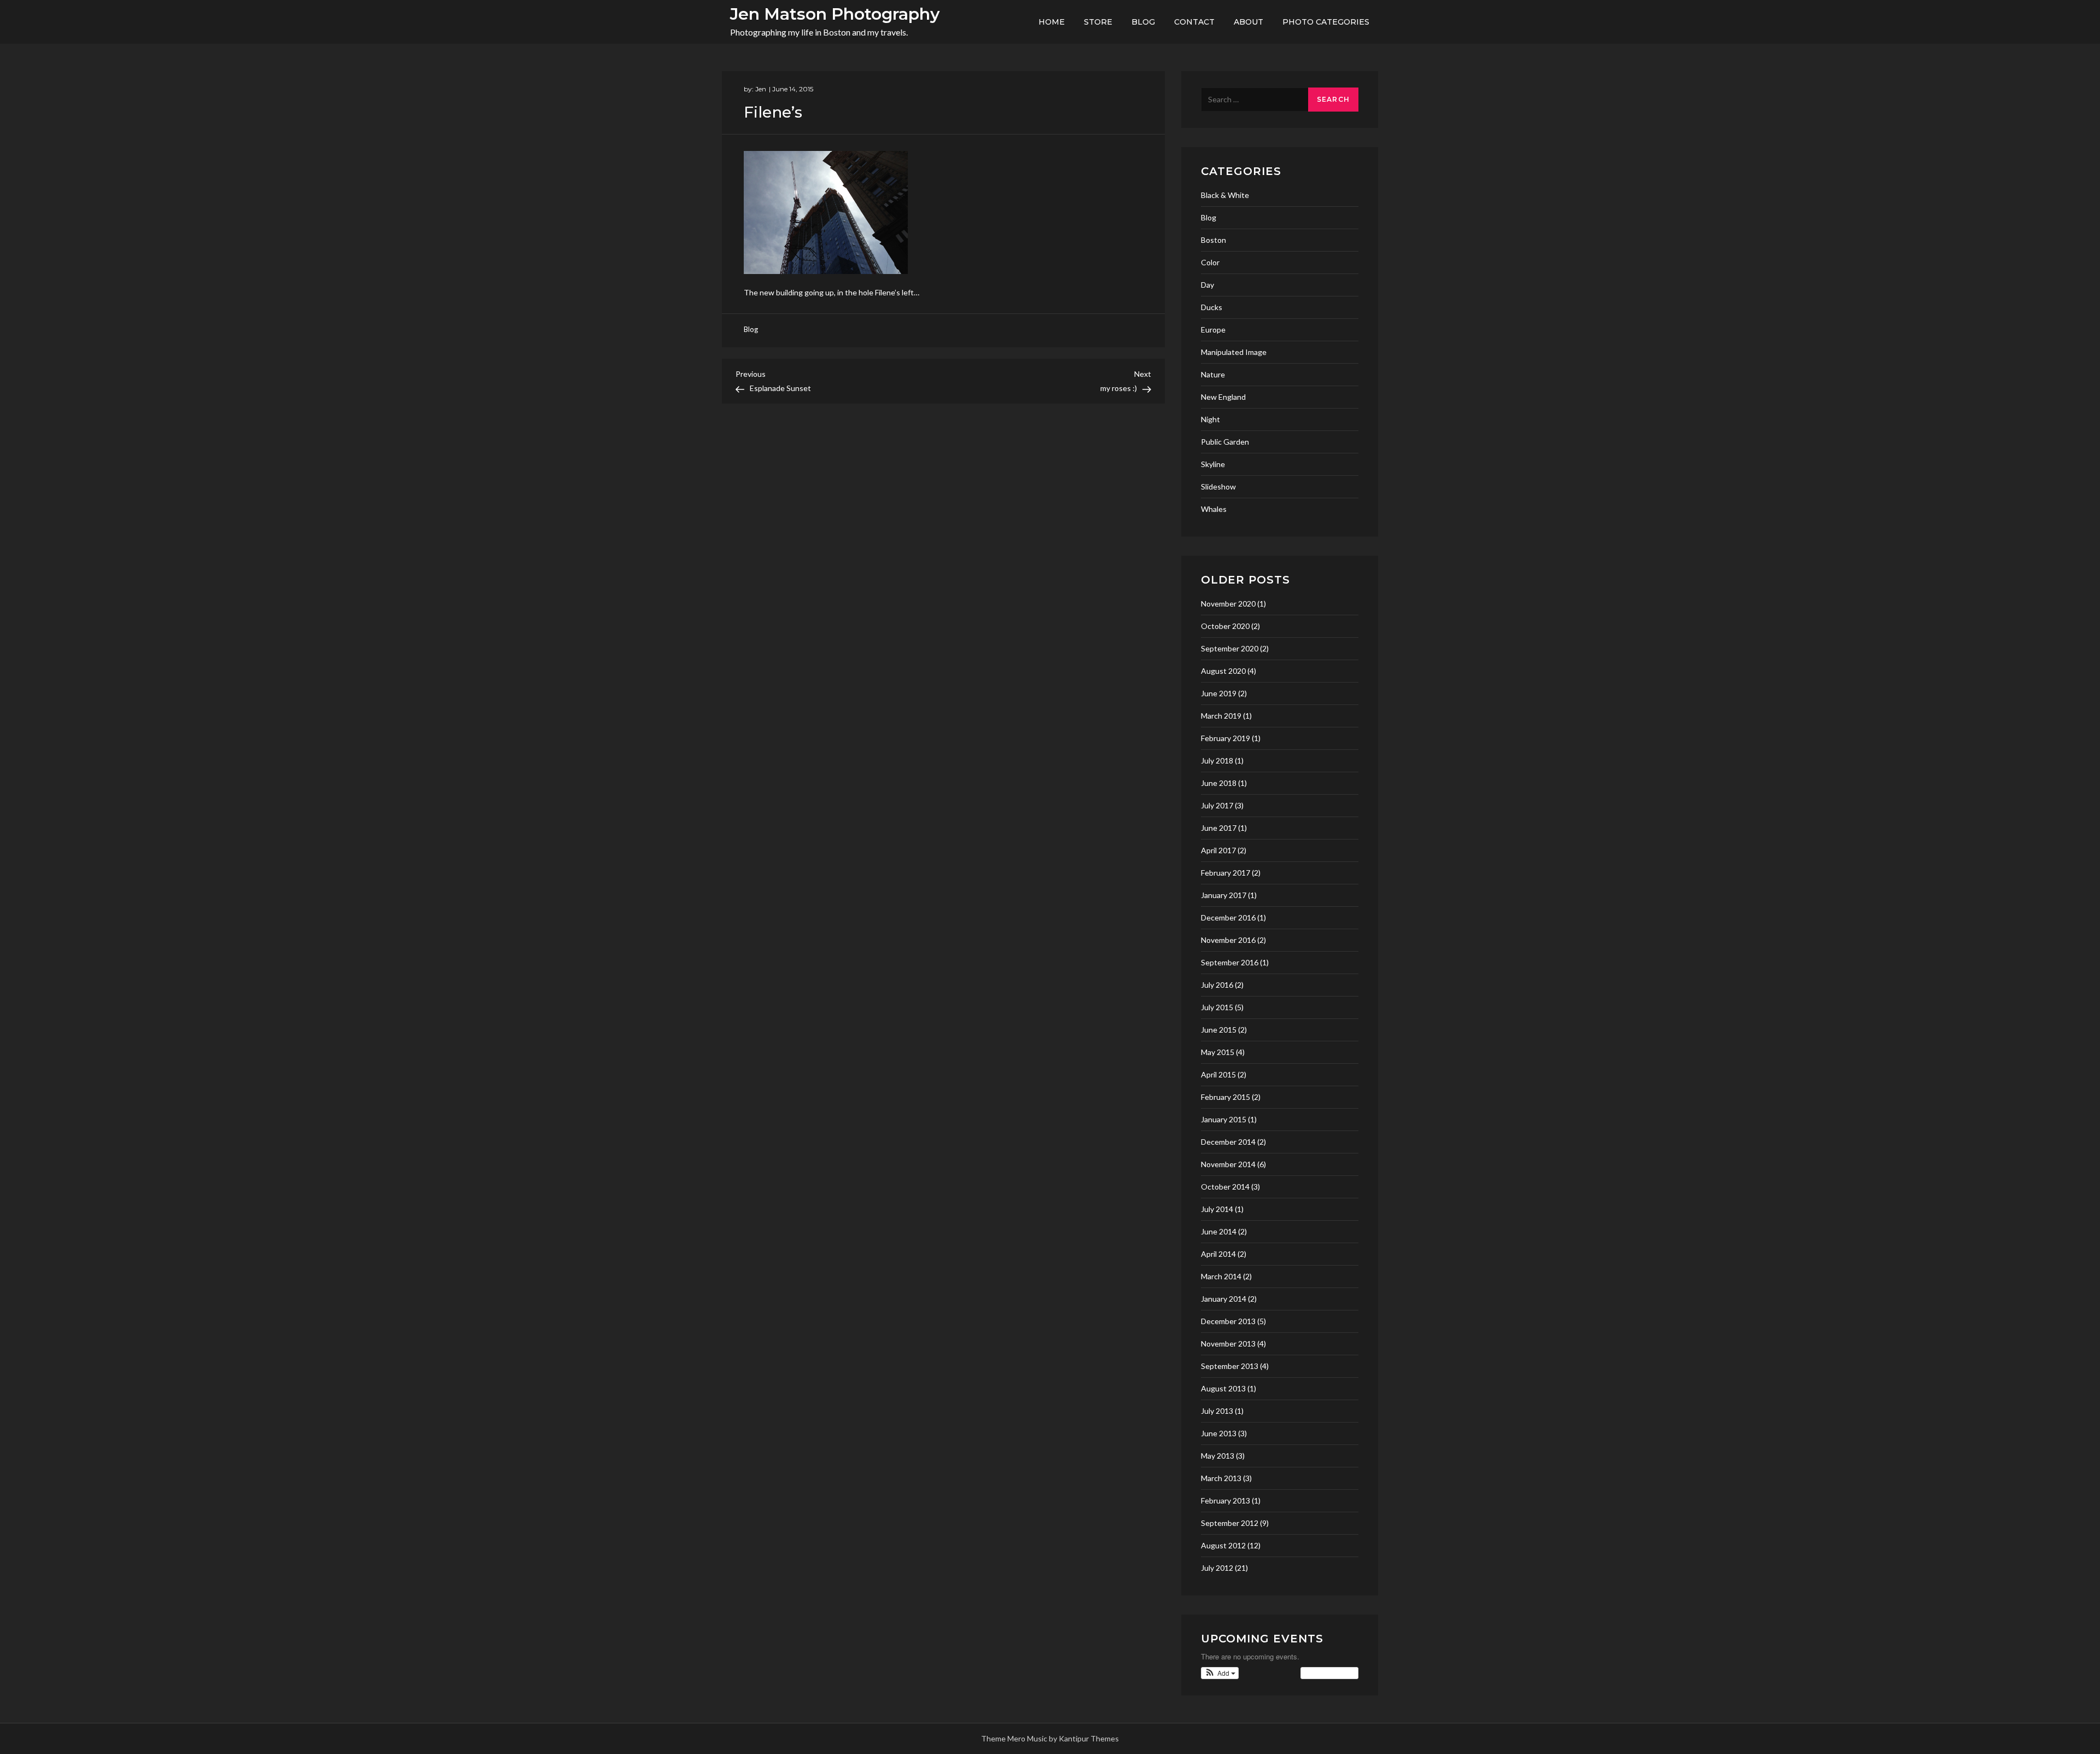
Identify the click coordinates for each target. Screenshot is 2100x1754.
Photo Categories (1326, 22)
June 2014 (1219, 1231)
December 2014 (1228, 1142)
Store (1098, 22)
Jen (761, 89)
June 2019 (1219, 693)
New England (1223, 397)
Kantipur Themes (1089, 1738)
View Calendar (1327, 1673)
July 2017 (1217, 805)
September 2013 (1230, 1366)
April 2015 (1218, 1074)
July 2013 (1217, 1411)
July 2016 (1217, 985)
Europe (1213, 330)
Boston (1214, 240)
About (1249, 22)
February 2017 (1226, 873)
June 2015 (1219, 1030)
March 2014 (1221, 1276)
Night (1211, 419)
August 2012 (1223, 1545)
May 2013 (1218, 1456)
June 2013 (1219, 1433)
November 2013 (1228, 1344)
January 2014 (1224, 1299)
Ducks (1212, 307)
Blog (1143, 22)
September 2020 (1230, 648)
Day (1207, 285)
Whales (1214, 509)
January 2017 (1224, 895)
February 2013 (1226, 1500)
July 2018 (1217, 761)
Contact (1194, 22)
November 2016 (1228, 940)
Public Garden (1225, 442)
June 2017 (1219, 828)
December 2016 (1228, 917)
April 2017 (1218, 850)
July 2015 (1217, 1007)
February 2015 (1226, 1097)
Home (1052, 22)
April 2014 (1218, 1254)
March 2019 (1221, 716)
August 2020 (1223, 671)
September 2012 (1230, 1523)
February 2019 (1226, 738)
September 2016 (1230, 962)
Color (1210, 262)
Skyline (1213, 464)
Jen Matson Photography (835, 14)
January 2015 (1224, 1119)
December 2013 (1228, 1321)
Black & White (1225, 195)
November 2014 (1228, 1164)
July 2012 (1217, 1568)
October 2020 (1225, 626)
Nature (1213, 374)
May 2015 (1218, 1052)
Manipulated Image (1234, 352)
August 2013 (1223, 1388)
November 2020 (1228, 604)
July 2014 (1217, 1209)
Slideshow (1218, 486)
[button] (1220, 1673)
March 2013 (1221, 1478)
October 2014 (1225, 1187)
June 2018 (1219, 783)
